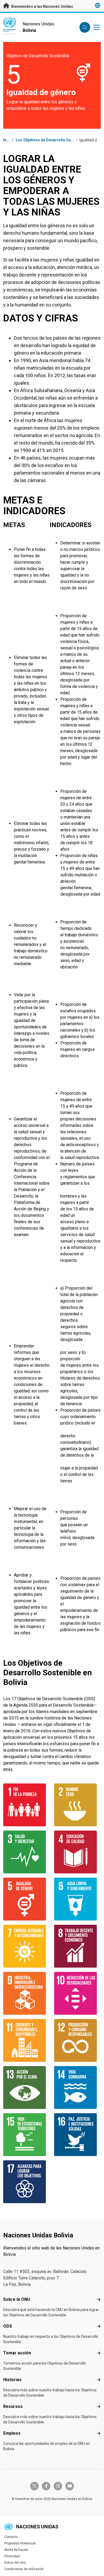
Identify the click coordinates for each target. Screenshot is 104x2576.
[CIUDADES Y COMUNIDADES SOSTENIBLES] (27, 2040)
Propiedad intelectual (20, 2543)
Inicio (8, 140)
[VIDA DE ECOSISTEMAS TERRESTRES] (27, 2135)
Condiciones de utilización (24, 2569)
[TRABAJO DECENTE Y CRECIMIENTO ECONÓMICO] (77, 1946)
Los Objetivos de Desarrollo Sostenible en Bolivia (59, 140)
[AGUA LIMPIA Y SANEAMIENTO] (77, 1899)
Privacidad (12, 2556)
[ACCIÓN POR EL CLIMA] (27, 2088)
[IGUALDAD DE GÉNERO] (27, 1899)
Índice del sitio (15, 2563)
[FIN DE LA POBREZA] (27, 1805)
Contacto (11, 2537)
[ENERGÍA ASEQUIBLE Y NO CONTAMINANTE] (27, 1946)
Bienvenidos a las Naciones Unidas (42, 6)
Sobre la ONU (17, 2299)
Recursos (13, 2406)
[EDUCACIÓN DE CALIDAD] (77, 1852)
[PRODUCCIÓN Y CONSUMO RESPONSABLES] (77, 2040)
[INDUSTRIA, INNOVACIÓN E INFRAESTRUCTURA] (27, 1993)
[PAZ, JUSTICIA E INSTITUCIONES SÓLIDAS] (77, 2135)
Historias (12, 2380)
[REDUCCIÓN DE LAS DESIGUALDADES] (77, 1993)
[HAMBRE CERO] (77, 1805)
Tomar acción (17, 2353)
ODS (8, 2326)
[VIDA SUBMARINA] (77, 2088)
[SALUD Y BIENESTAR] (27, 1852)
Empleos (12, 2433)
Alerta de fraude (16, 2550)
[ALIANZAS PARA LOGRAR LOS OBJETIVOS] (27, 2182)
